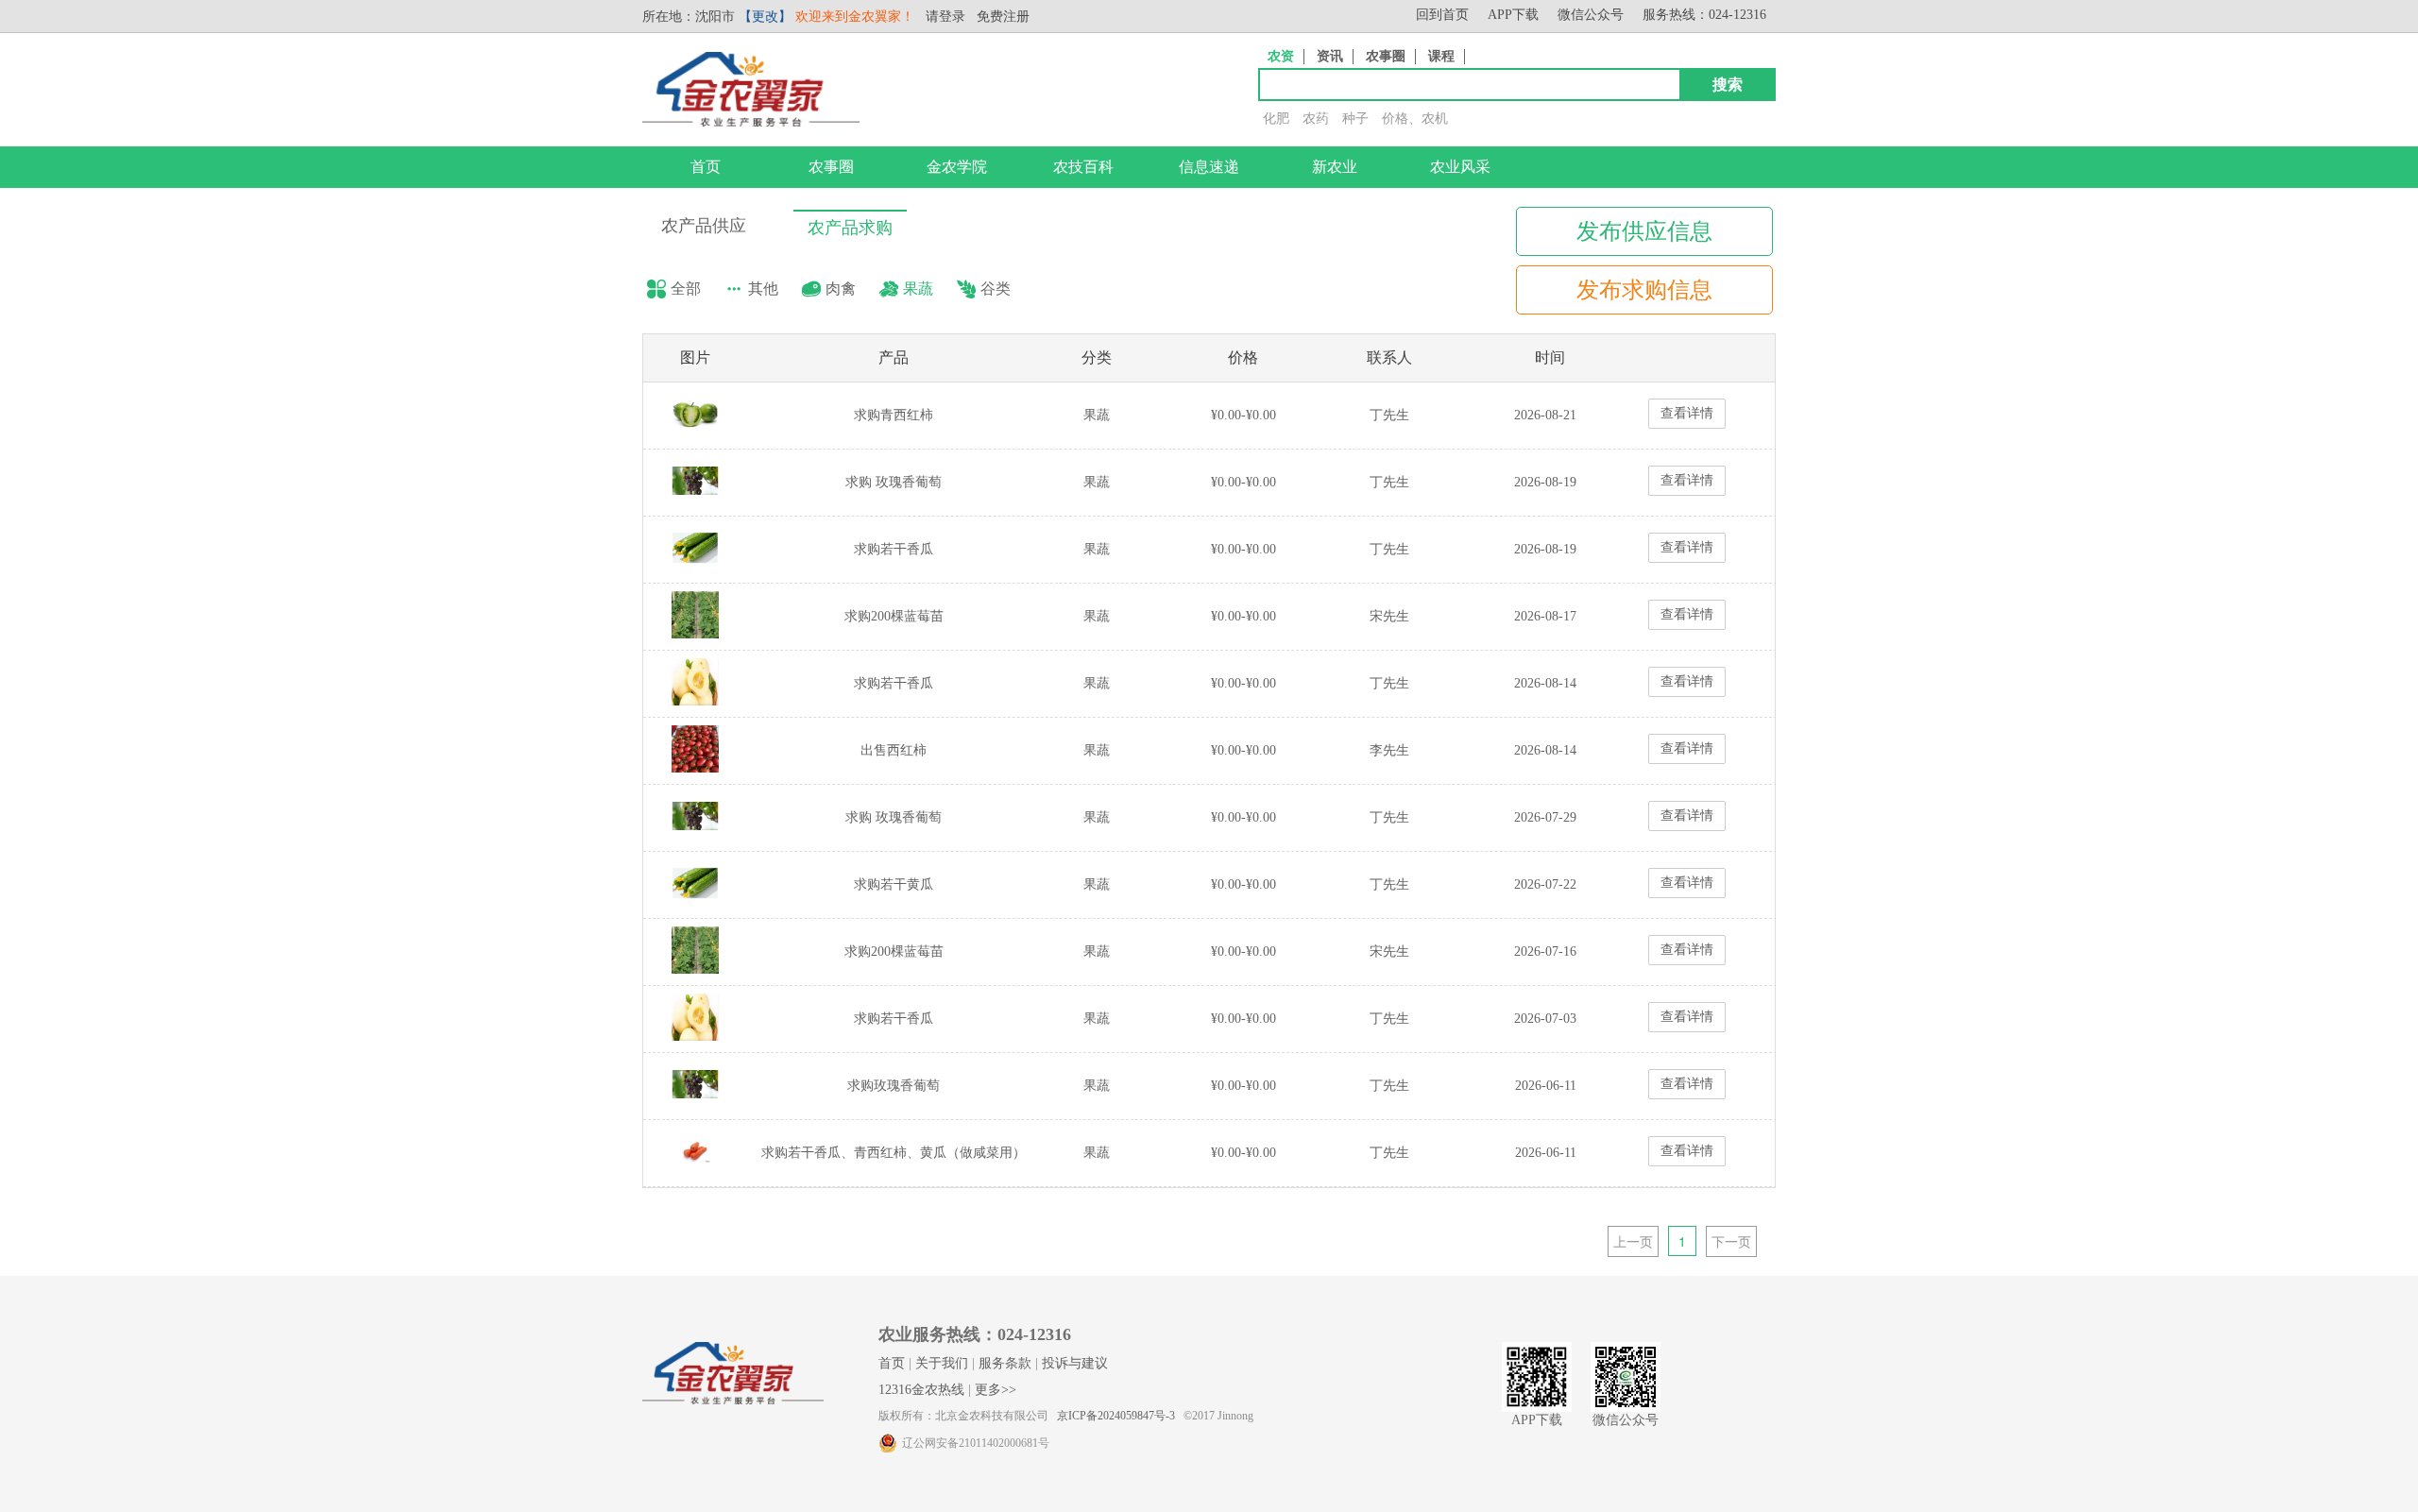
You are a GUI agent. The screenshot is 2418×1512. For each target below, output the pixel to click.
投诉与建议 (1075, 1363)
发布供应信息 (1644, 231)
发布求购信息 (1644, 290)
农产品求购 (850, 228)
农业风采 (1460, 167)
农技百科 (1083, 167)
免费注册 (1003, 17)
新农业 (1335, 167)
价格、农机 (1415, 119)
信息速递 (1209, 167)
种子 (1355, 119)
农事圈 (1386, 56)
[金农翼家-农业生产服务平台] (751, 122)
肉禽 (841, 289)
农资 (1281, 56)
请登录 (945, 17)
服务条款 (1005, 1363)
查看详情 (1687, 413)
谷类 (996, 289)
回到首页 (1442, 15)
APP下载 (1513, 15)
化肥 (1276, 119)
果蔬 (918, 289)
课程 (1441, 56)
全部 (686, 289)
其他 (763, 289)
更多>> (996, 1390)
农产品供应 (704, 226)
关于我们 (942, 1363)
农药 (1316, 119)
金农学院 (957, 167)
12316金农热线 (921, 1390)
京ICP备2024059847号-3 (1116, 1416)
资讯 (1330, 56)
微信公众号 (1591, 15)
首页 (706, 167)
